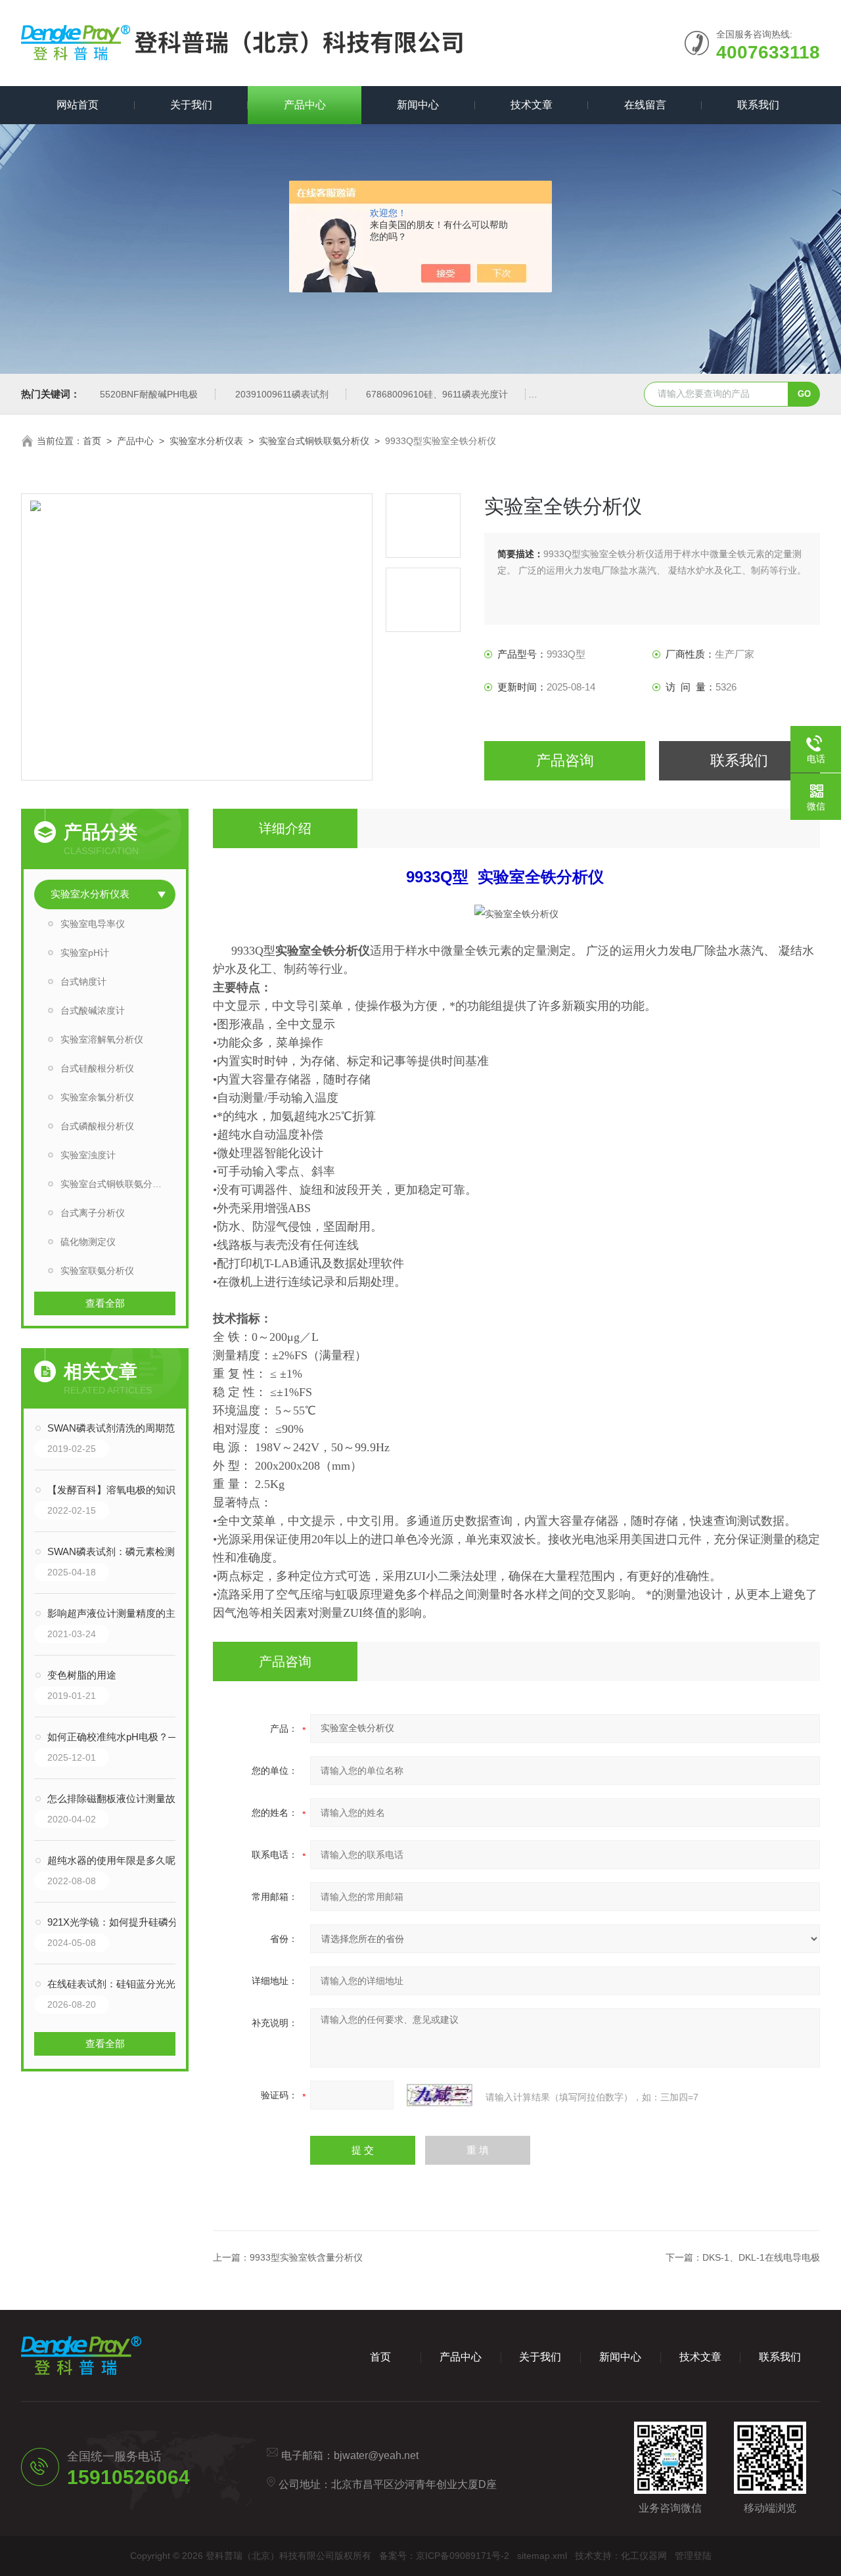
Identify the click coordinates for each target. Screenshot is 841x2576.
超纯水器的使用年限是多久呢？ (116, 1860)
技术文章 (532, 105)
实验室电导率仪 (93, 924)
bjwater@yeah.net (376, 2455)
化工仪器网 (644, 2556)
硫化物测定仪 (88, 1242)
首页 (92, 441)
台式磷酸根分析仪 (97, 1126)
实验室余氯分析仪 (97, 1097)
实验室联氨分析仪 (97, 1271)
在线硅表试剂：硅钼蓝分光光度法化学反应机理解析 (118, 1984)
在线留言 (645, 105)
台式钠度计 (83, 982)
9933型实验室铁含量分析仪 (306, 2257)
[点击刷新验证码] (440, 2095)
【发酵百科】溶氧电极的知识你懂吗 (118, 1490)
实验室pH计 (85, 953)
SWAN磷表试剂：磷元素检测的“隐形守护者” (118, 1551)
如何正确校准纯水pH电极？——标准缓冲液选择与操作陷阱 (118, 1737)
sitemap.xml (542, 2556)
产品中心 (305, 105)
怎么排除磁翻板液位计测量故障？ (118, 1798)
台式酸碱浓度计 (93, 1010)
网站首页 (78, 105)
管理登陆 (693, 2556)
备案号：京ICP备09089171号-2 (444, 2556)
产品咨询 (565, 760)
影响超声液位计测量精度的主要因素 (118, 1613)
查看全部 (105, 1303)
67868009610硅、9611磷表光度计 (437, 394)
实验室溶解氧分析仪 (102, 1039)
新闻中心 (418, 105)
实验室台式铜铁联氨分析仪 (314, 441)
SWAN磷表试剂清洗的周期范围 (116, 1428)
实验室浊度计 (88, 1155)
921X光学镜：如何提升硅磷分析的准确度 (118, 1922)
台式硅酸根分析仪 (97, 1068)
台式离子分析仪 (93, 1213)
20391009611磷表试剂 (282, 394)
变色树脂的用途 (82, 1675)
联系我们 (758, 105)
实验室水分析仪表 (206, 441)
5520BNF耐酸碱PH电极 (149, 394)
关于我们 (191, 105)
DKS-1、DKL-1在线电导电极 (761, 2257)
